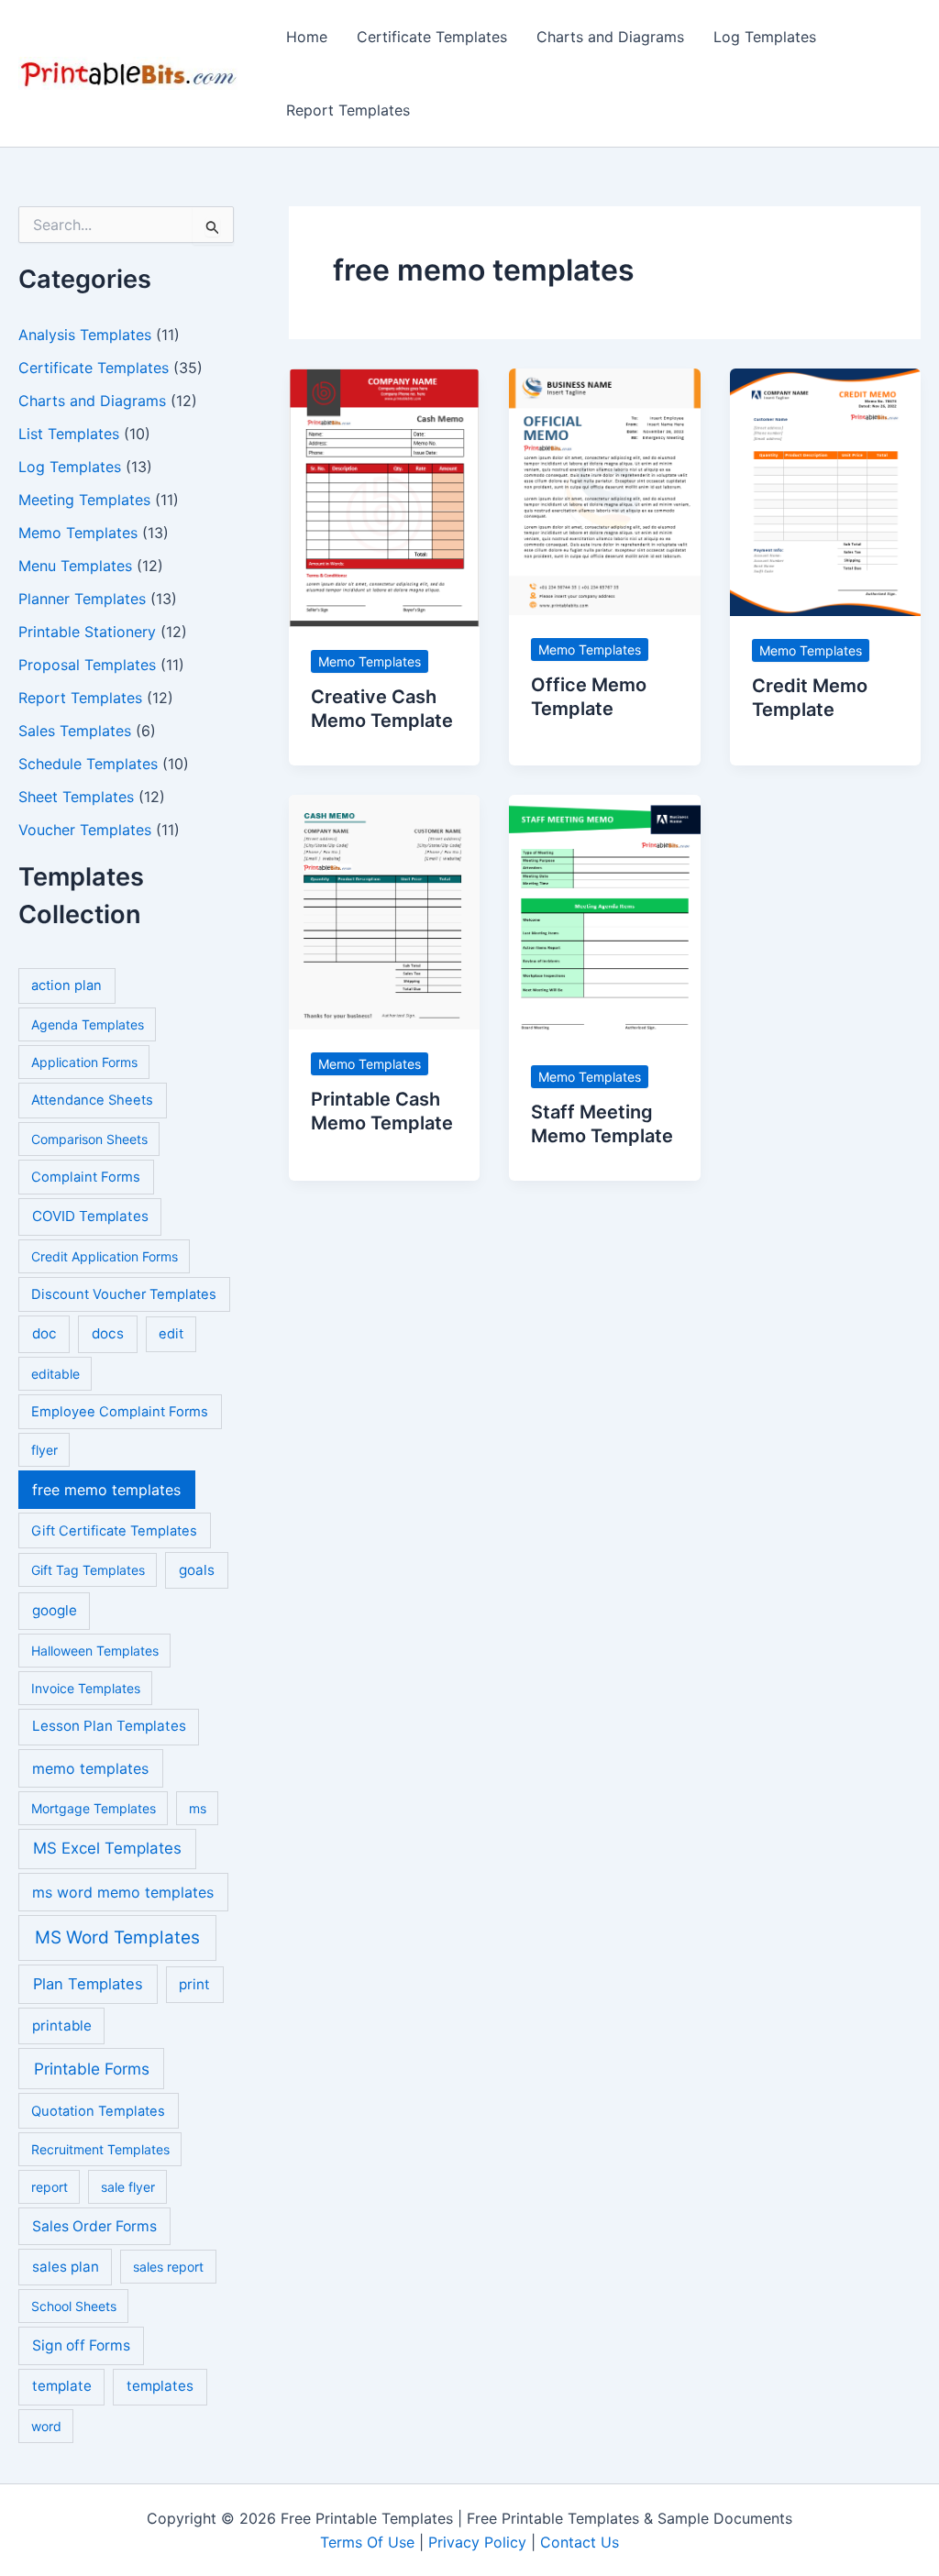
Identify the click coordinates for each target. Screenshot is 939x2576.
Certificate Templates (432, 37)
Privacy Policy (477, 2542)
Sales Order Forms (94, 2226)
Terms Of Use (367, 2542)
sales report (168, 2267)
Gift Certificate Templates (114, 1531)
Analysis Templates (85, 335)
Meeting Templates (84, 500)
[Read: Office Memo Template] (604, 490)
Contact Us (580, 2542)
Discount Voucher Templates (124, 1294)
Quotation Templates (98, 2111)
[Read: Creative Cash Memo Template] (384, 496)
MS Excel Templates (107, 1848)
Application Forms (84, 1062)
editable (55, 1374)
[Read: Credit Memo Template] (825, 490)
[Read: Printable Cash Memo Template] (384, 910)
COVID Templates (90, 1216)
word (46, 2426)
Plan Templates (88, 1984)
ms (198, 1808)
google (55, 1610)
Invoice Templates (86, 1688)
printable (62, 2026)
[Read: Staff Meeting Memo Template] (604, 917)
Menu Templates (75, 566)
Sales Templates (75, 731)
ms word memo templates (123, 1892)
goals (197, 1570)
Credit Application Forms (105, 1256)
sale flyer (128, 2187)
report (50, 2187)
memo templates (90, 1768)
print (194, 1984)
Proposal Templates (87, 665)
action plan (66, 985)
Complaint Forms (86, 1177)
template (62, 2386)
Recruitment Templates (100, 2149)
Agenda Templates (88, 1024)
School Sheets (74, 2306)
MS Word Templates (117, 1938)
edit (171, 1334)
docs (108, 1333)
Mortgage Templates (94, 1808)
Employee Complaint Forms (120, 1412)
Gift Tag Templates (88, 1570)
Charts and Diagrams (610, 37)
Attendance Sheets (92, 1100)
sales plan (66, 2267)
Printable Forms (92, 2069)
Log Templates (765, 37)
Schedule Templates (88, 764)
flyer (44, 1450)
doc (44, 1333)
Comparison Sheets (89, 1139)
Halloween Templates (95, 1651)
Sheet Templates (76, 797)
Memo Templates (78, 533)
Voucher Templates (85, 830)
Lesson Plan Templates (109, 1726)
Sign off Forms (81, 2345)
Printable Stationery (87, 632)
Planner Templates (82, 599)
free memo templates (106, 1490)
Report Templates (348, 110)
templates (160, 2386)
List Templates (69, 434)
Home (307, 37)
